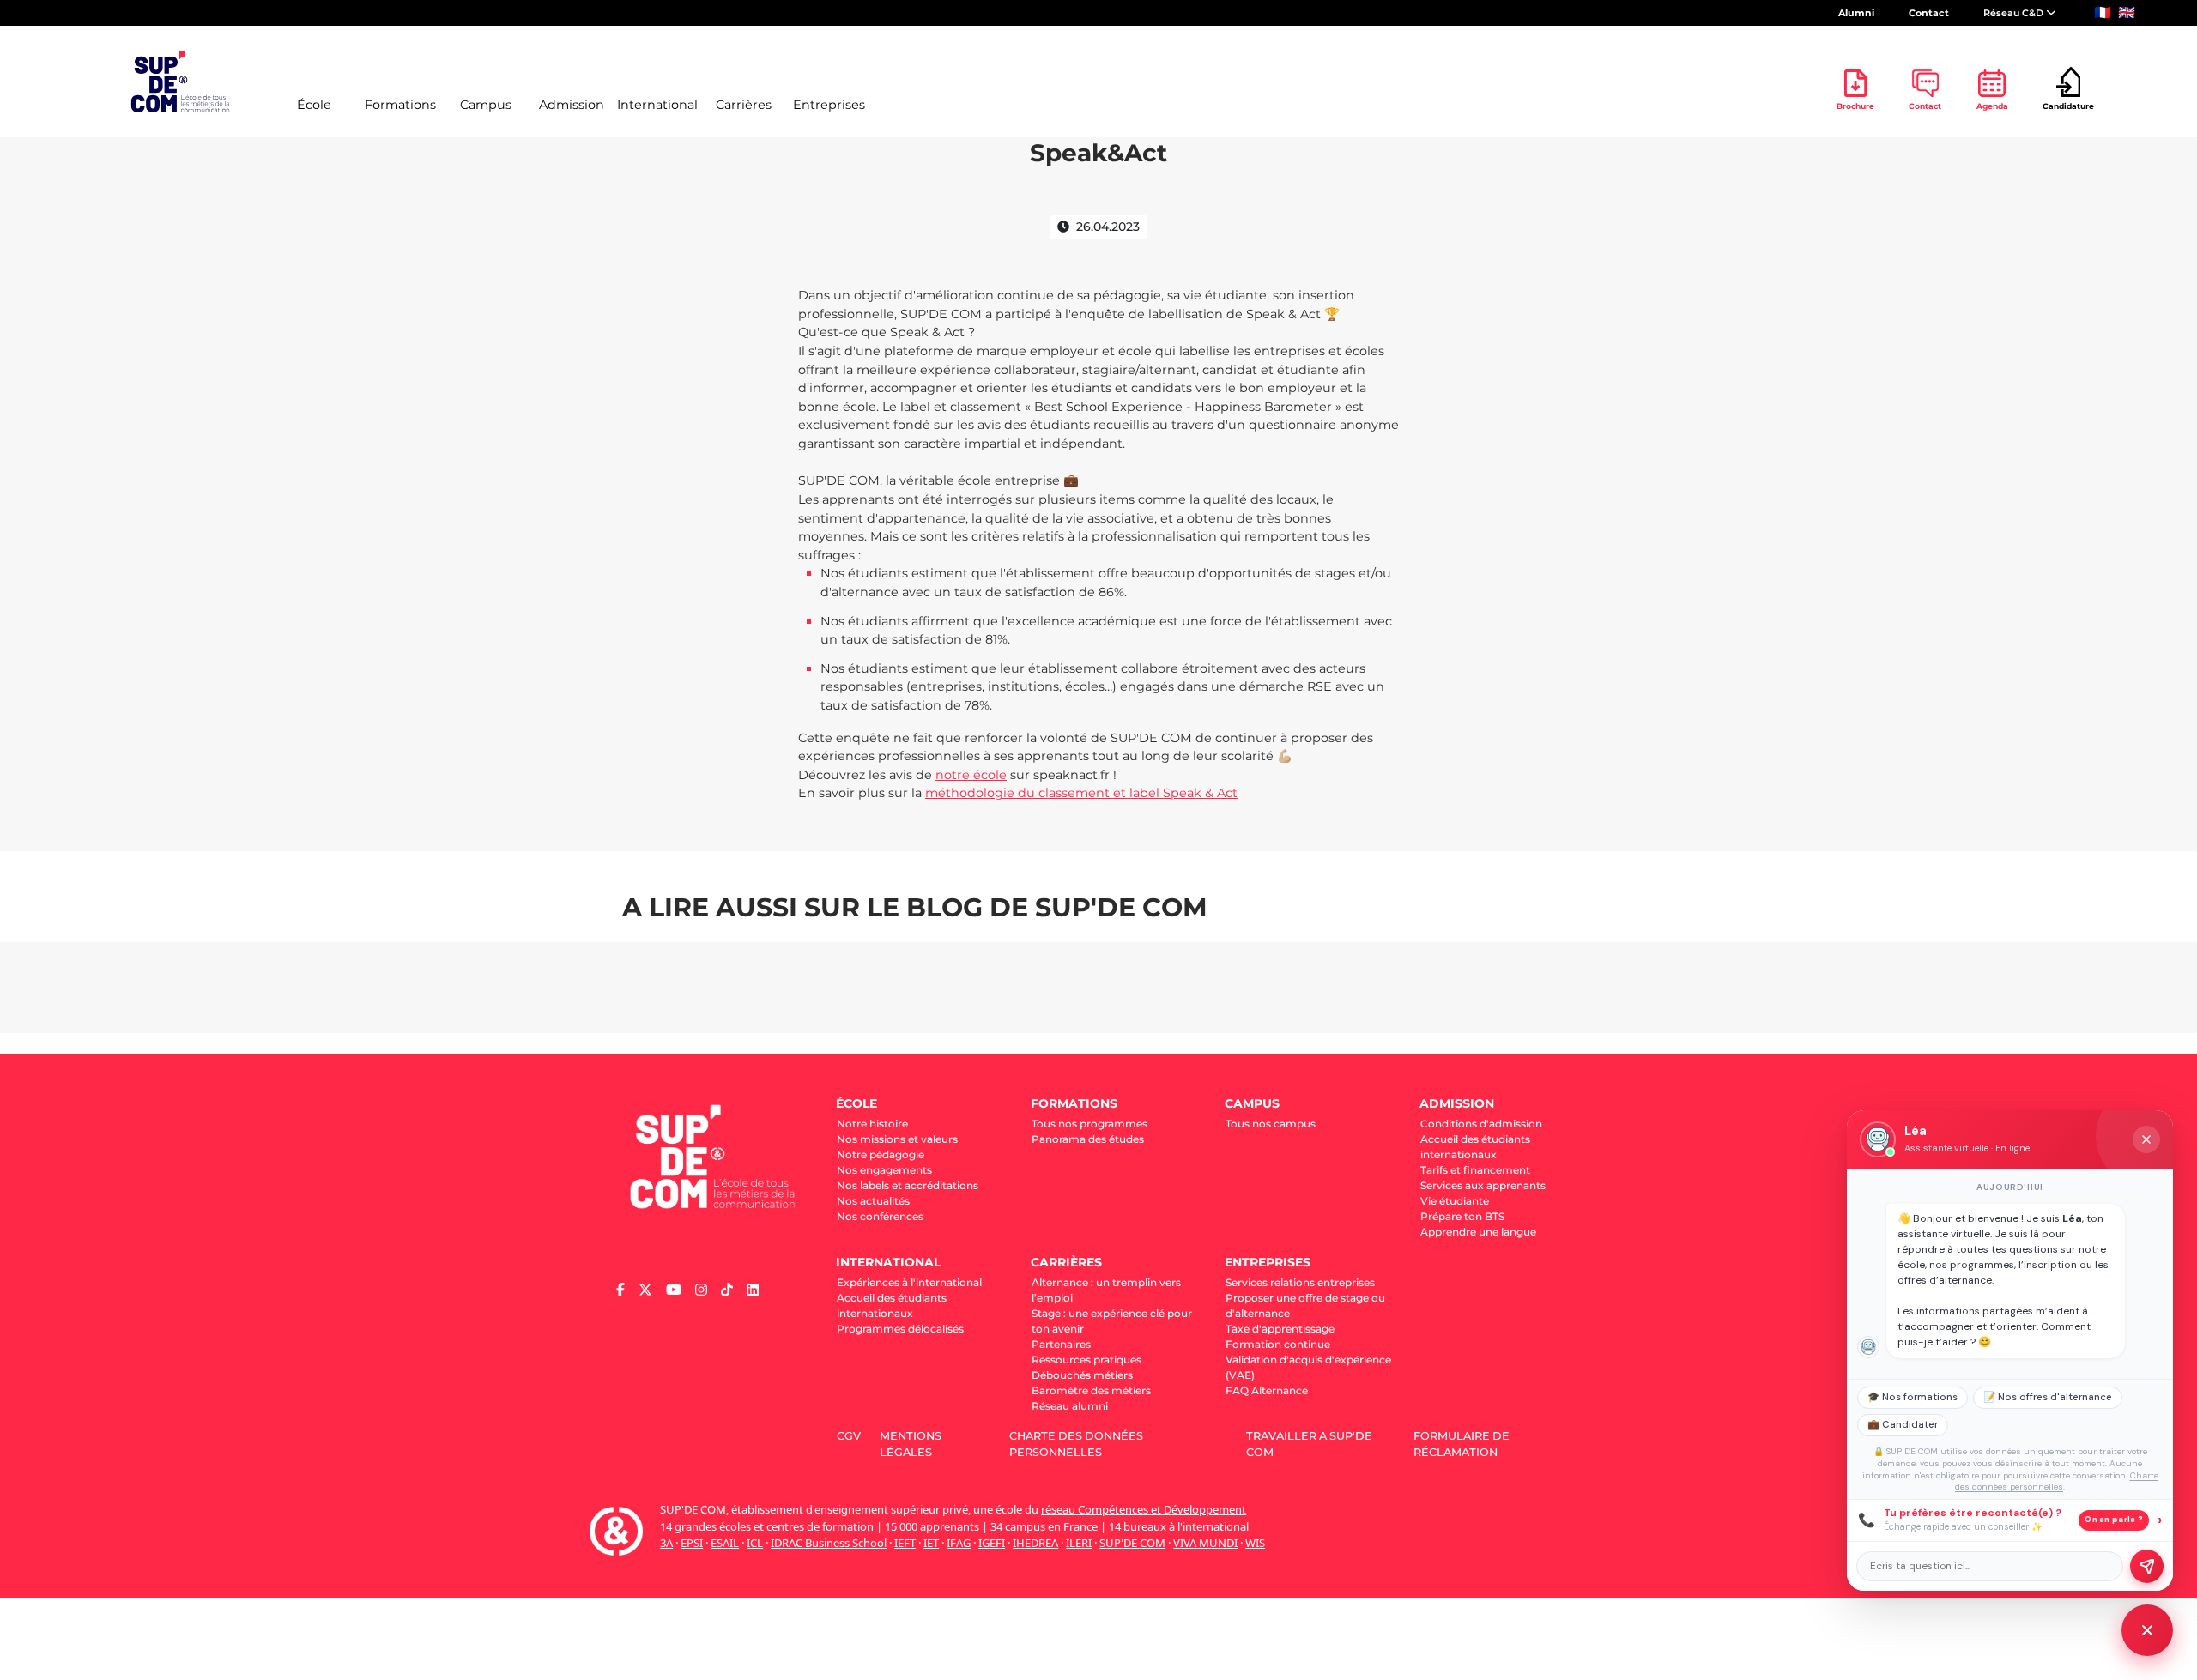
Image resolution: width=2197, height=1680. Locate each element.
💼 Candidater (1903, 1425)
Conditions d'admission (1481, 1124)
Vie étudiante (1455, 1201)
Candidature (2068, 106)
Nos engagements (884, 1170)
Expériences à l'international (909, 1282)
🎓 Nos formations (1913, 1397)
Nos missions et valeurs (897, 1139)
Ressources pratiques (1086, 1360)
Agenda (1992, 106)
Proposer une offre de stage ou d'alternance (1305, 1305)
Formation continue (1278, 1344)
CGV (849, 1436)
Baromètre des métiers (1091, 1390)
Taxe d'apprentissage (1280, 1329)
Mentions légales (911, 1444)
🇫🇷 (2103, 12)
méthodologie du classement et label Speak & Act (1081, 793)
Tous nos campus (1271, 1124)
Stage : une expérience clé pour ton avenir (1112, 1321)
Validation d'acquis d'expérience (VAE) (1308, 1367)
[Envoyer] (2147, 1566)
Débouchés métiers (1082, 1375)
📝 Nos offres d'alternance (2048, 1397)
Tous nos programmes (1089, 1124)
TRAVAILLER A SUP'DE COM (1309, 1444)
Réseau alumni (1070, 1406)
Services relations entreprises (1300, 1282)
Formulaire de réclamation (1462, 1444)
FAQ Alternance (1267, 1390)
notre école (971, 775)
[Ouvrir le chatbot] (2147, 1630)
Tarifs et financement (1475, 1170)
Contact (1929, 13)
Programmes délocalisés (900, 1329)
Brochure (1855, 106)
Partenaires (1061, 1344)
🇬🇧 (2127, 12)
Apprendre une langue (1478, 1232)
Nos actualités (873, 1201)
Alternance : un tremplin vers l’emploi (1106, 1290)
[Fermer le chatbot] (2146, 1139)
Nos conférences (880, 1216)
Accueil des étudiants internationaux (1475, 1147)
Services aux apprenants (1483, 1185)
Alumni (1856, 13)
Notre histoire (872, 1124)
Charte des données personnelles (1076, 1444)
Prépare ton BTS (1462, 1216)
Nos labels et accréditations (908, 1185)
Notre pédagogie (881, 1154)
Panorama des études (1088, 1139)
